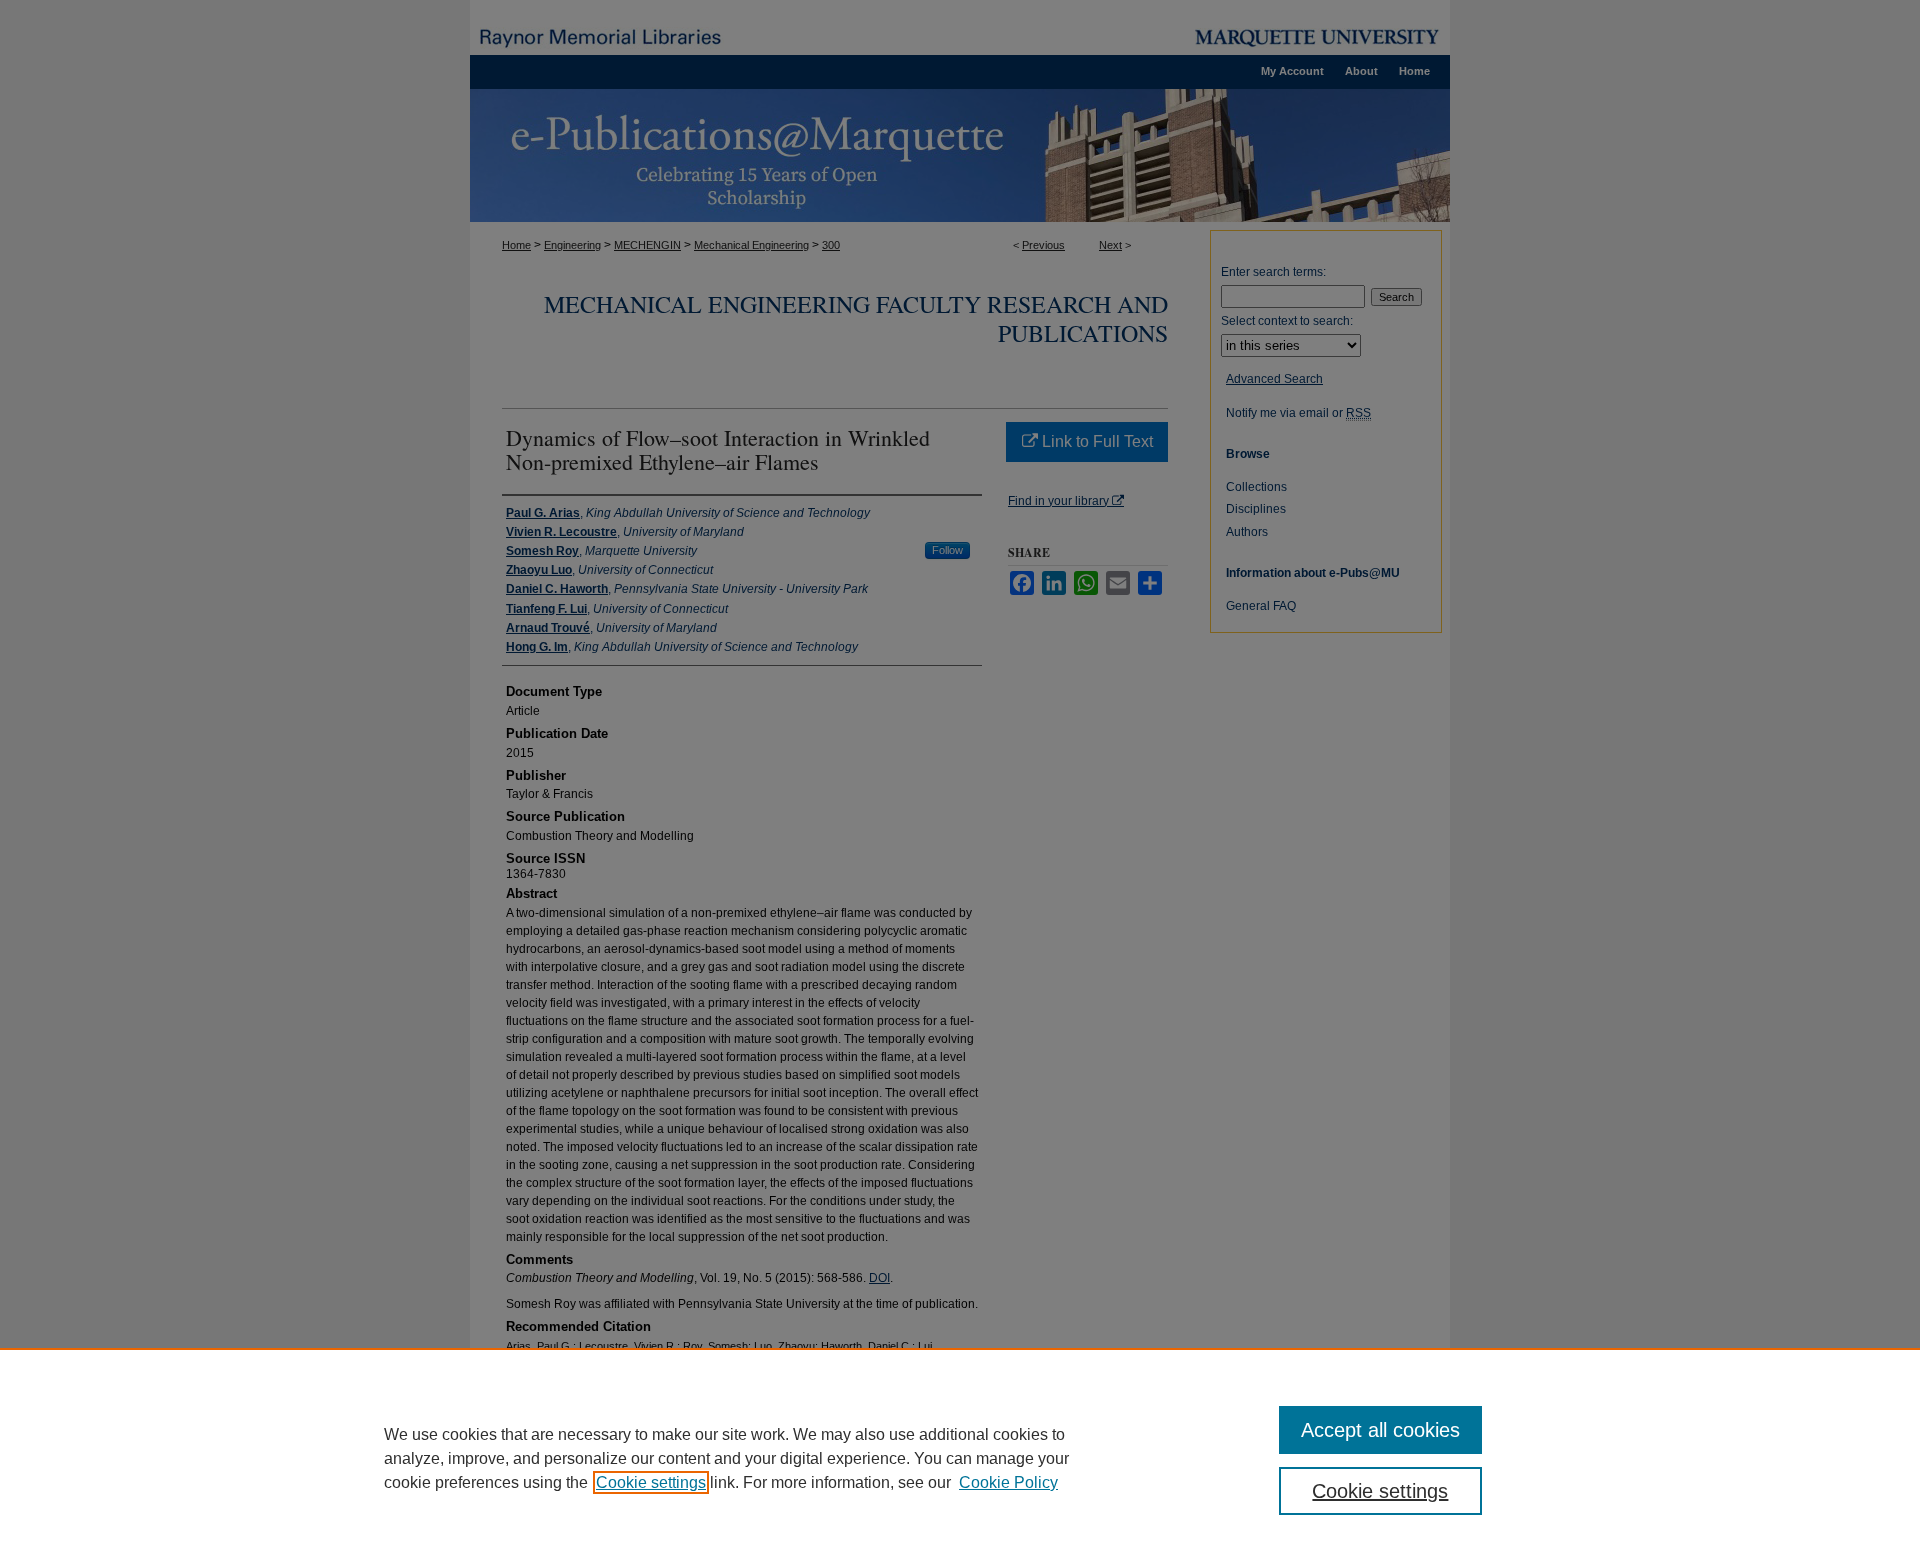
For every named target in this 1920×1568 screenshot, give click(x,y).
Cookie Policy (1008, 1482)
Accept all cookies (1380, 1430)
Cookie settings (651, 1482)
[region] (960, 1458)
